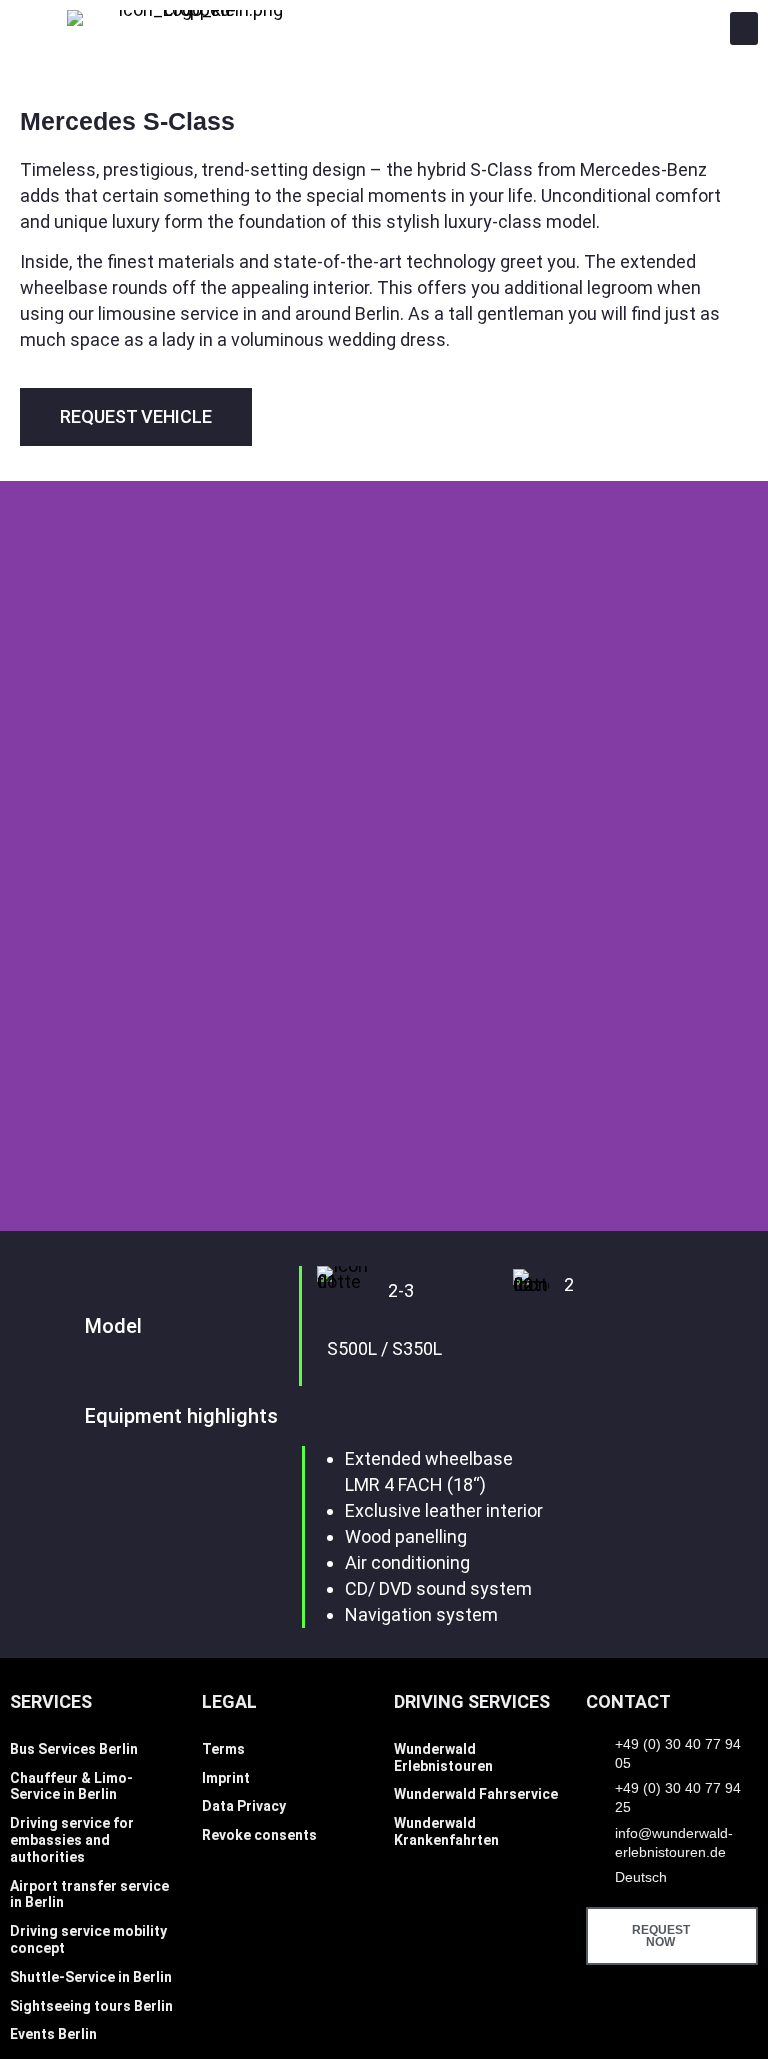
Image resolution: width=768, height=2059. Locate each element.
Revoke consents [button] (259, 1835)
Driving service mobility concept (88, 1939)
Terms (223, 1749)
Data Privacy (244, 1806)
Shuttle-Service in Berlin (91, 1977)
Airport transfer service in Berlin (89, 1894)
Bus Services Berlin (74, 1749)
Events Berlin (53, 2034)
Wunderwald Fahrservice (476, 1794)
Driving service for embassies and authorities (72, 1840)
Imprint (226, 1778)
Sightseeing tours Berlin (91, 2006)
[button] (744, 28)
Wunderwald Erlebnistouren (443, 1757)
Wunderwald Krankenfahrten (446, 1831)
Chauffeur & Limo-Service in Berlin (71, 1786)
